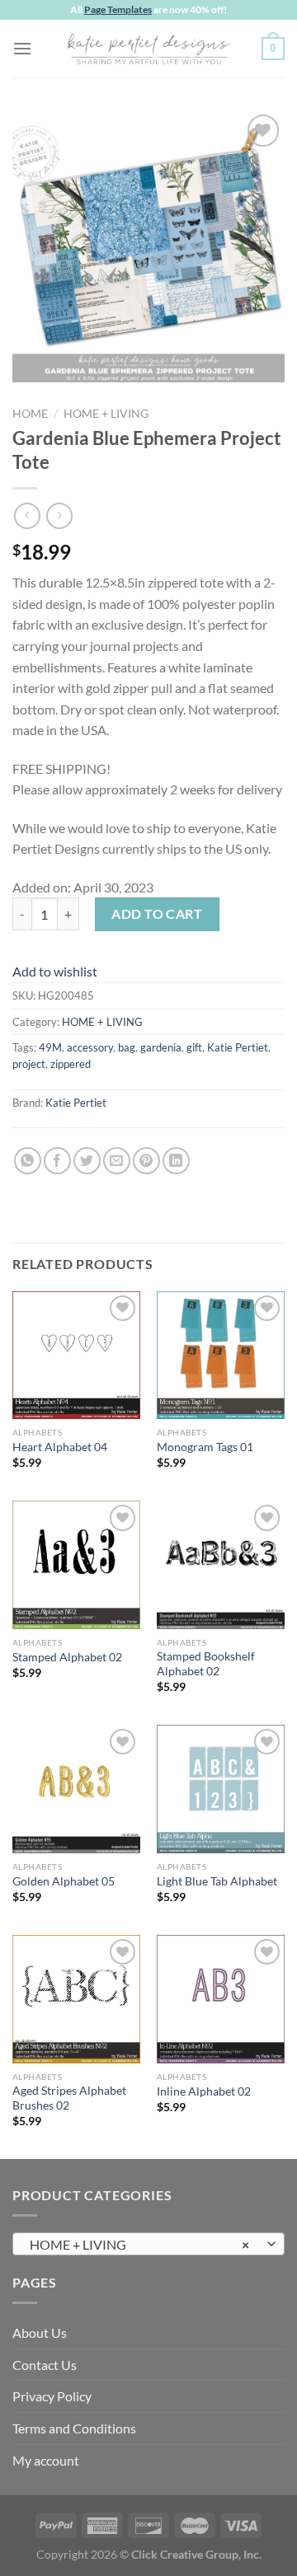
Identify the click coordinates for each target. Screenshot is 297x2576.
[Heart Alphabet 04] (76, 1355)
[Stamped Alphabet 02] (76, 1564)
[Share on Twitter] (87, 1161)
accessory (90, 1047)
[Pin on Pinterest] (146, 1161)
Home (30, 414)
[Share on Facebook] (57, 1161)
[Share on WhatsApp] (28, 1161)
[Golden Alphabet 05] (76, 1789)
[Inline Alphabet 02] (221, 1999)
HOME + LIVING (106, 414)
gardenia (161, 1047)
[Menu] (22, 48)
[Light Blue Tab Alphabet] (221, 1789)
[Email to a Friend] (117, 1161)
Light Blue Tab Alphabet (217, 1881)
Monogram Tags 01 (205, 1447)
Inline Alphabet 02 (204, 2091)
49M (50, 1047)
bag (127, 1047)
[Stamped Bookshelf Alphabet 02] (221, 1564)
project (29, 1064)
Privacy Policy (52, 2396)
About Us (40, 2332)
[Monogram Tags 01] (221, 1355)
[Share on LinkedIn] (176, 1161)
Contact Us (45, 2365)
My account (46, 2460)
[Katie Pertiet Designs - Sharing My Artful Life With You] (148, 49)
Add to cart (157, 913)
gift (194, 1047)
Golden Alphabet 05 (64, 1881)
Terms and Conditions (74, 2428)
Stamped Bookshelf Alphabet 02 (206, 1664)
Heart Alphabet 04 (60, 1447)
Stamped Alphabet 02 (67, 1657)
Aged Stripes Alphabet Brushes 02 (69, 2098)
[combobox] (148, 2244)
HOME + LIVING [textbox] (139, 2244)
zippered (71, 1064)
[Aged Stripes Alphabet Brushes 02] (76, 1999)
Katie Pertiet (238, 1047)
